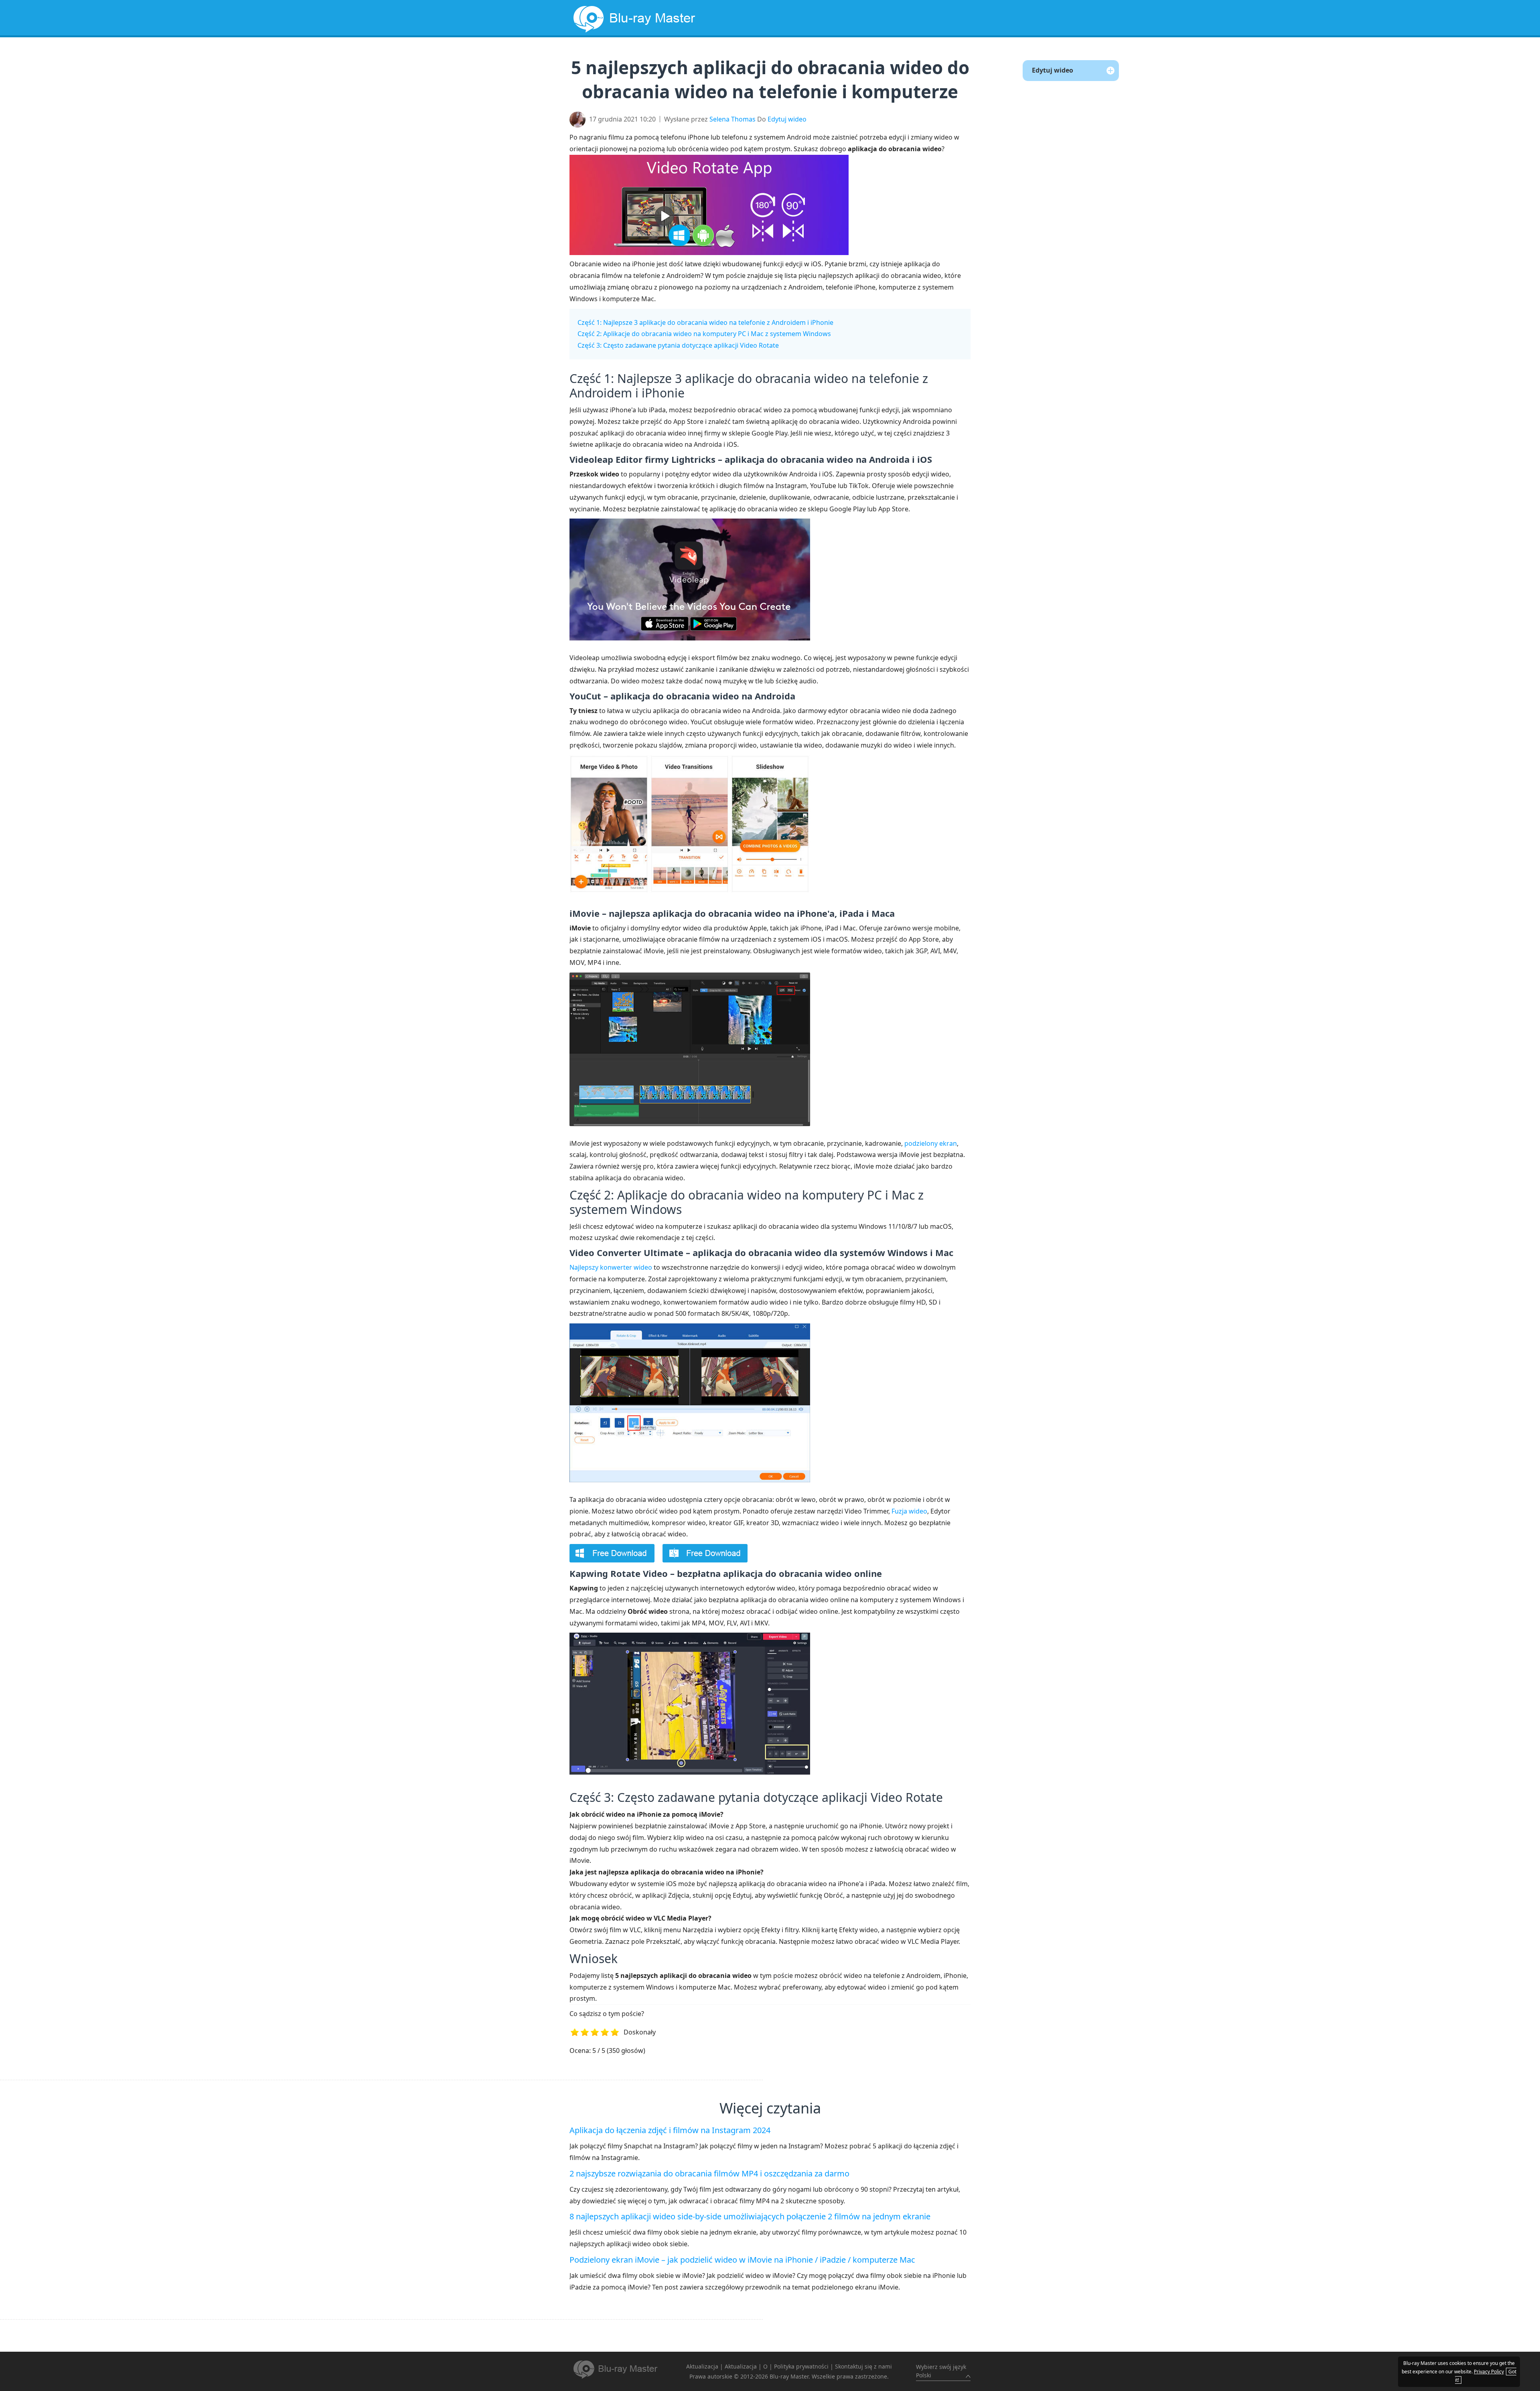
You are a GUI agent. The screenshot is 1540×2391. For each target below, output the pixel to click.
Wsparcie (942, 54)
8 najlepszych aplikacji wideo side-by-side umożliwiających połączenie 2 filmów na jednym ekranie (750, 2216)
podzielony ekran (931, 1143)
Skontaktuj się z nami (863, 2366)
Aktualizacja (841, 54)
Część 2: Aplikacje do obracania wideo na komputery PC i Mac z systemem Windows (704, 334)
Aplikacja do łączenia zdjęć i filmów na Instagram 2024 (670, 2130)
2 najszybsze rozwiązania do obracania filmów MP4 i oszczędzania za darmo (709, 2173)
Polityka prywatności (801, 2366)
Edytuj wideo (787, 119)
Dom (669, 54)
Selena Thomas (733, 119)
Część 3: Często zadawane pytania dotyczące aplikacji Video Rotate (678, 345)
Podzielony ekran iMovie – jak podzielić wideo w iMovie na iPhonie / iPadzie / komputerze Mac (742, 2260)
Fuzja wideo (909, 1511)
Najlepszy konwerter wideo (611, 1267)
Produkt (895, 54)
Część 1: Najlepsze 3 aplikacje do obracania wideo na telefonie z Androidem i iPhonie (705, 322)
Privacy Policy (1489, 2372)
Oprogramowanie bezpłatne (747, 54)
